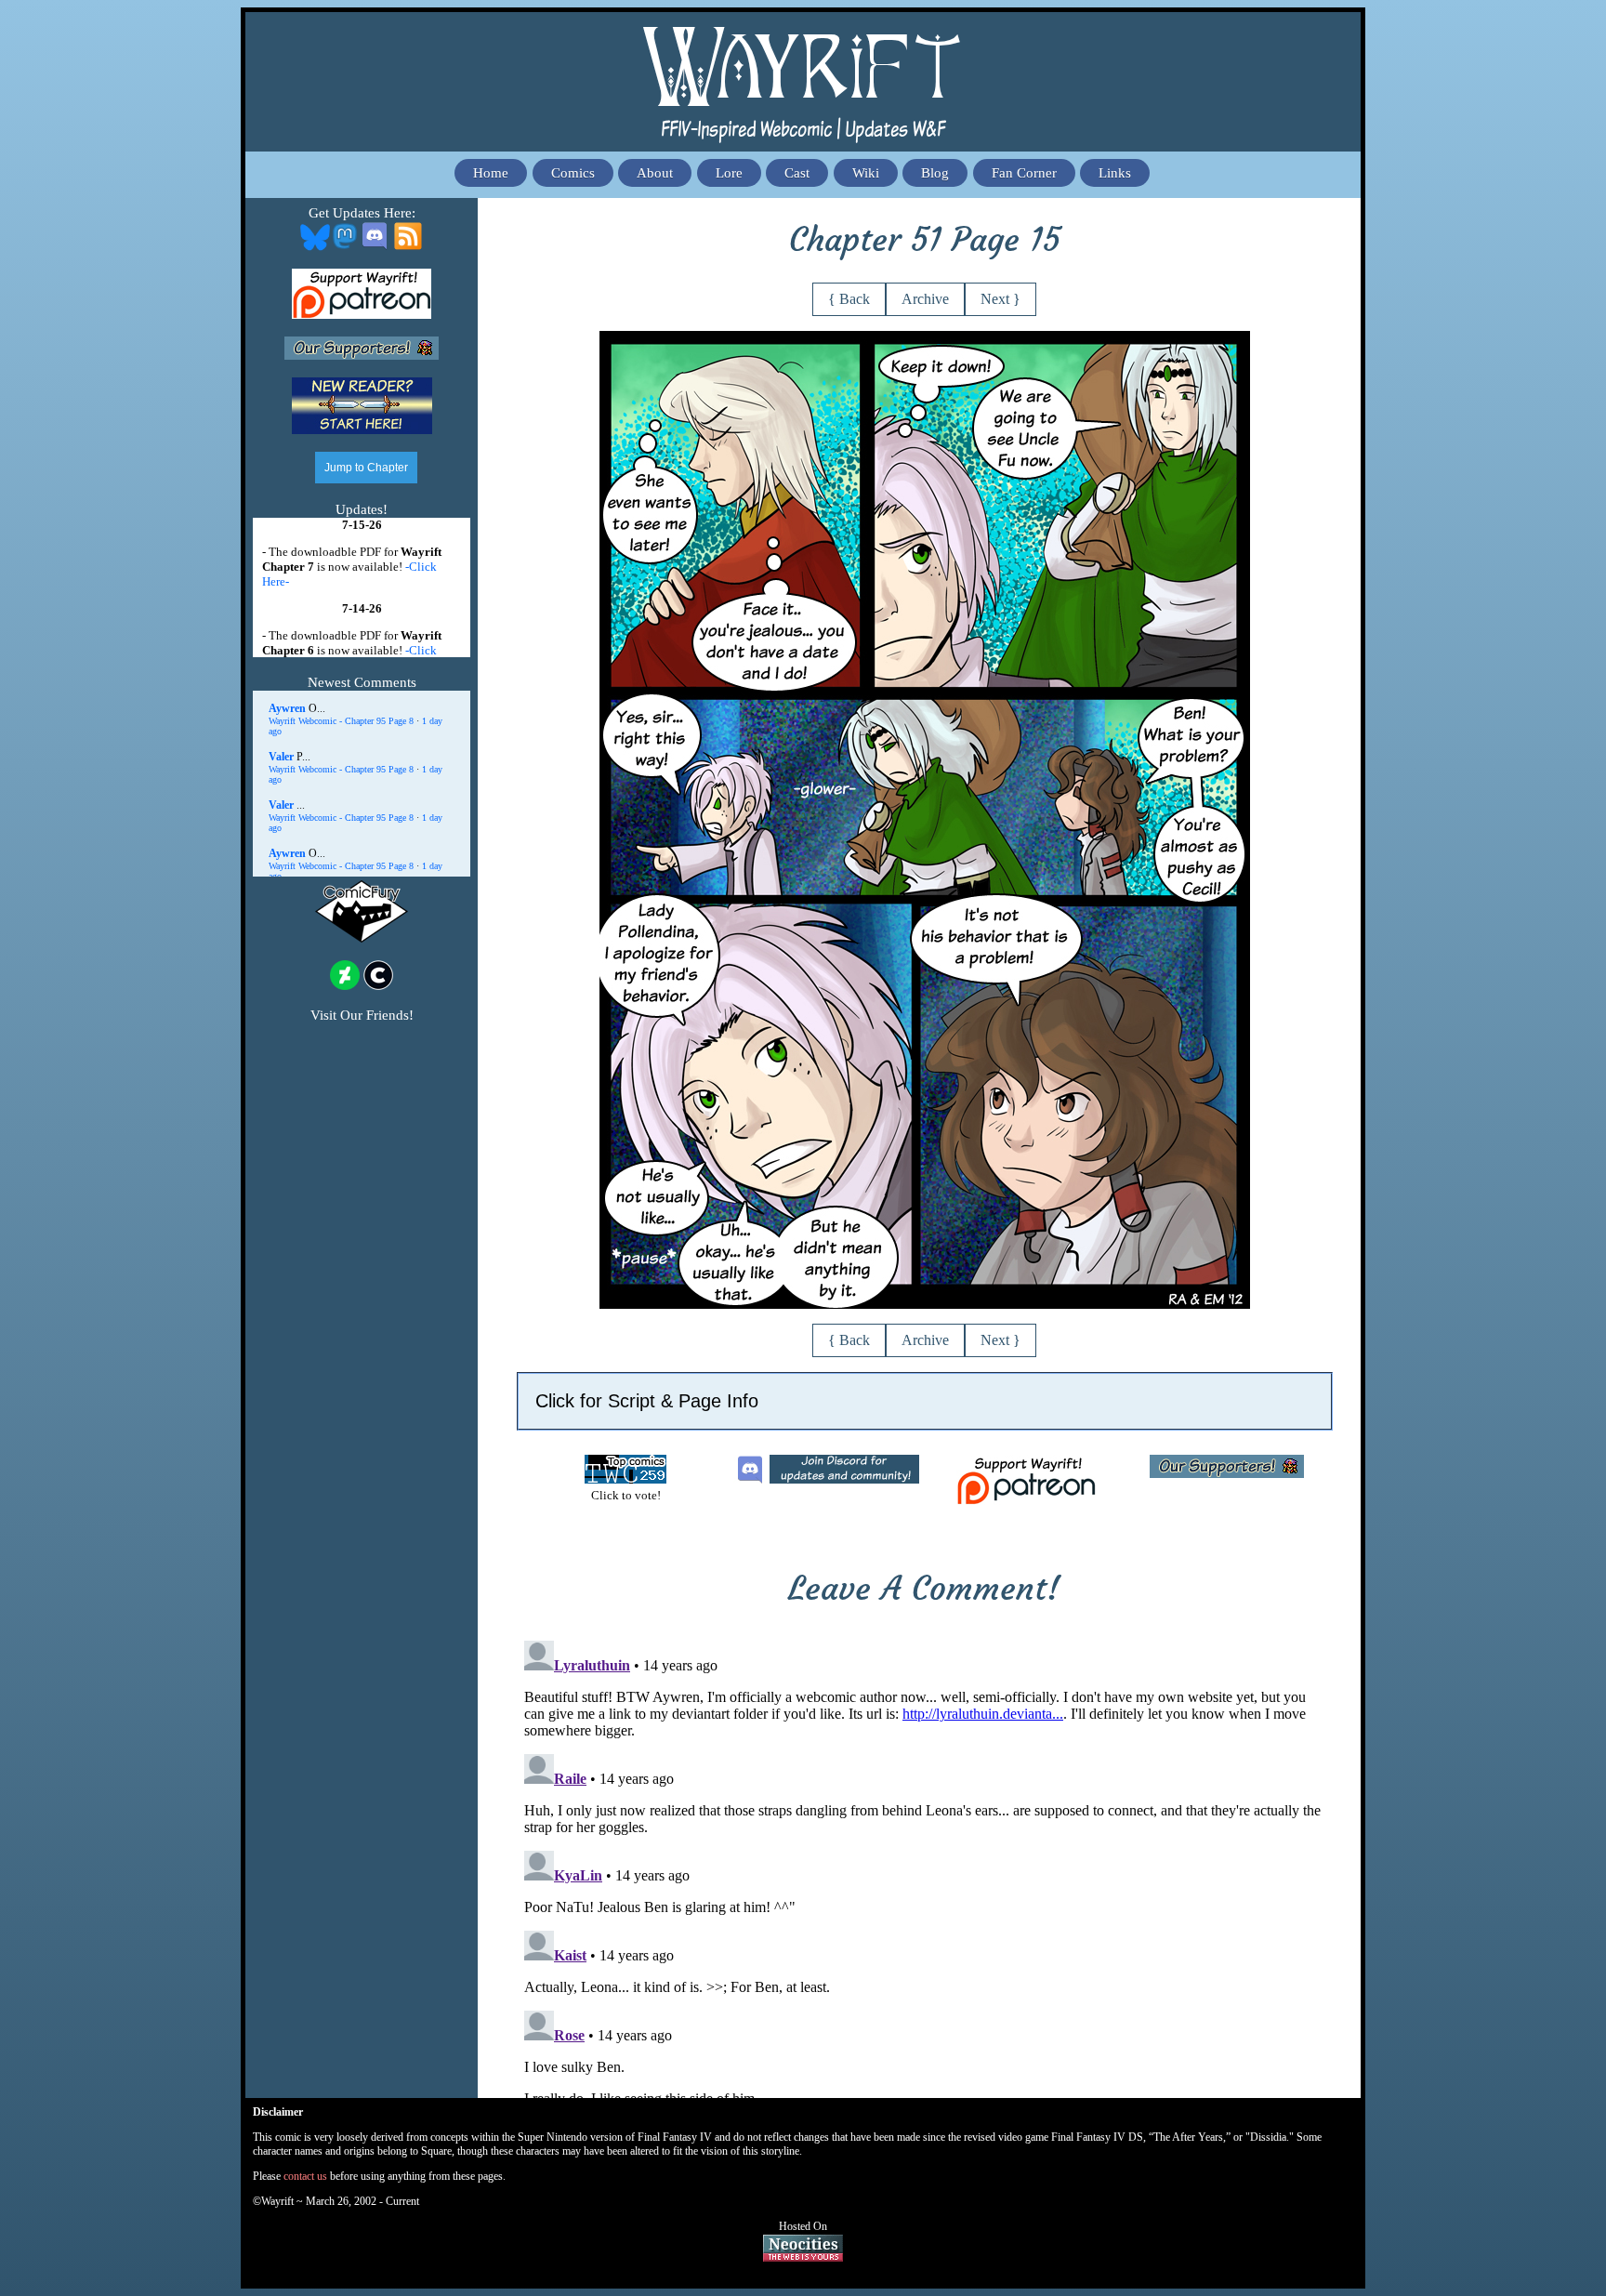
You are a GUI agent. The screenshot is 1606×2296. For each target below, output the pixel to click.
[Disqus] (925, 1866)
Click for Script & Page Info (647, 1401)
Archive (925, 299)
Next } (1000, 299)
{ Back (849, 299)
